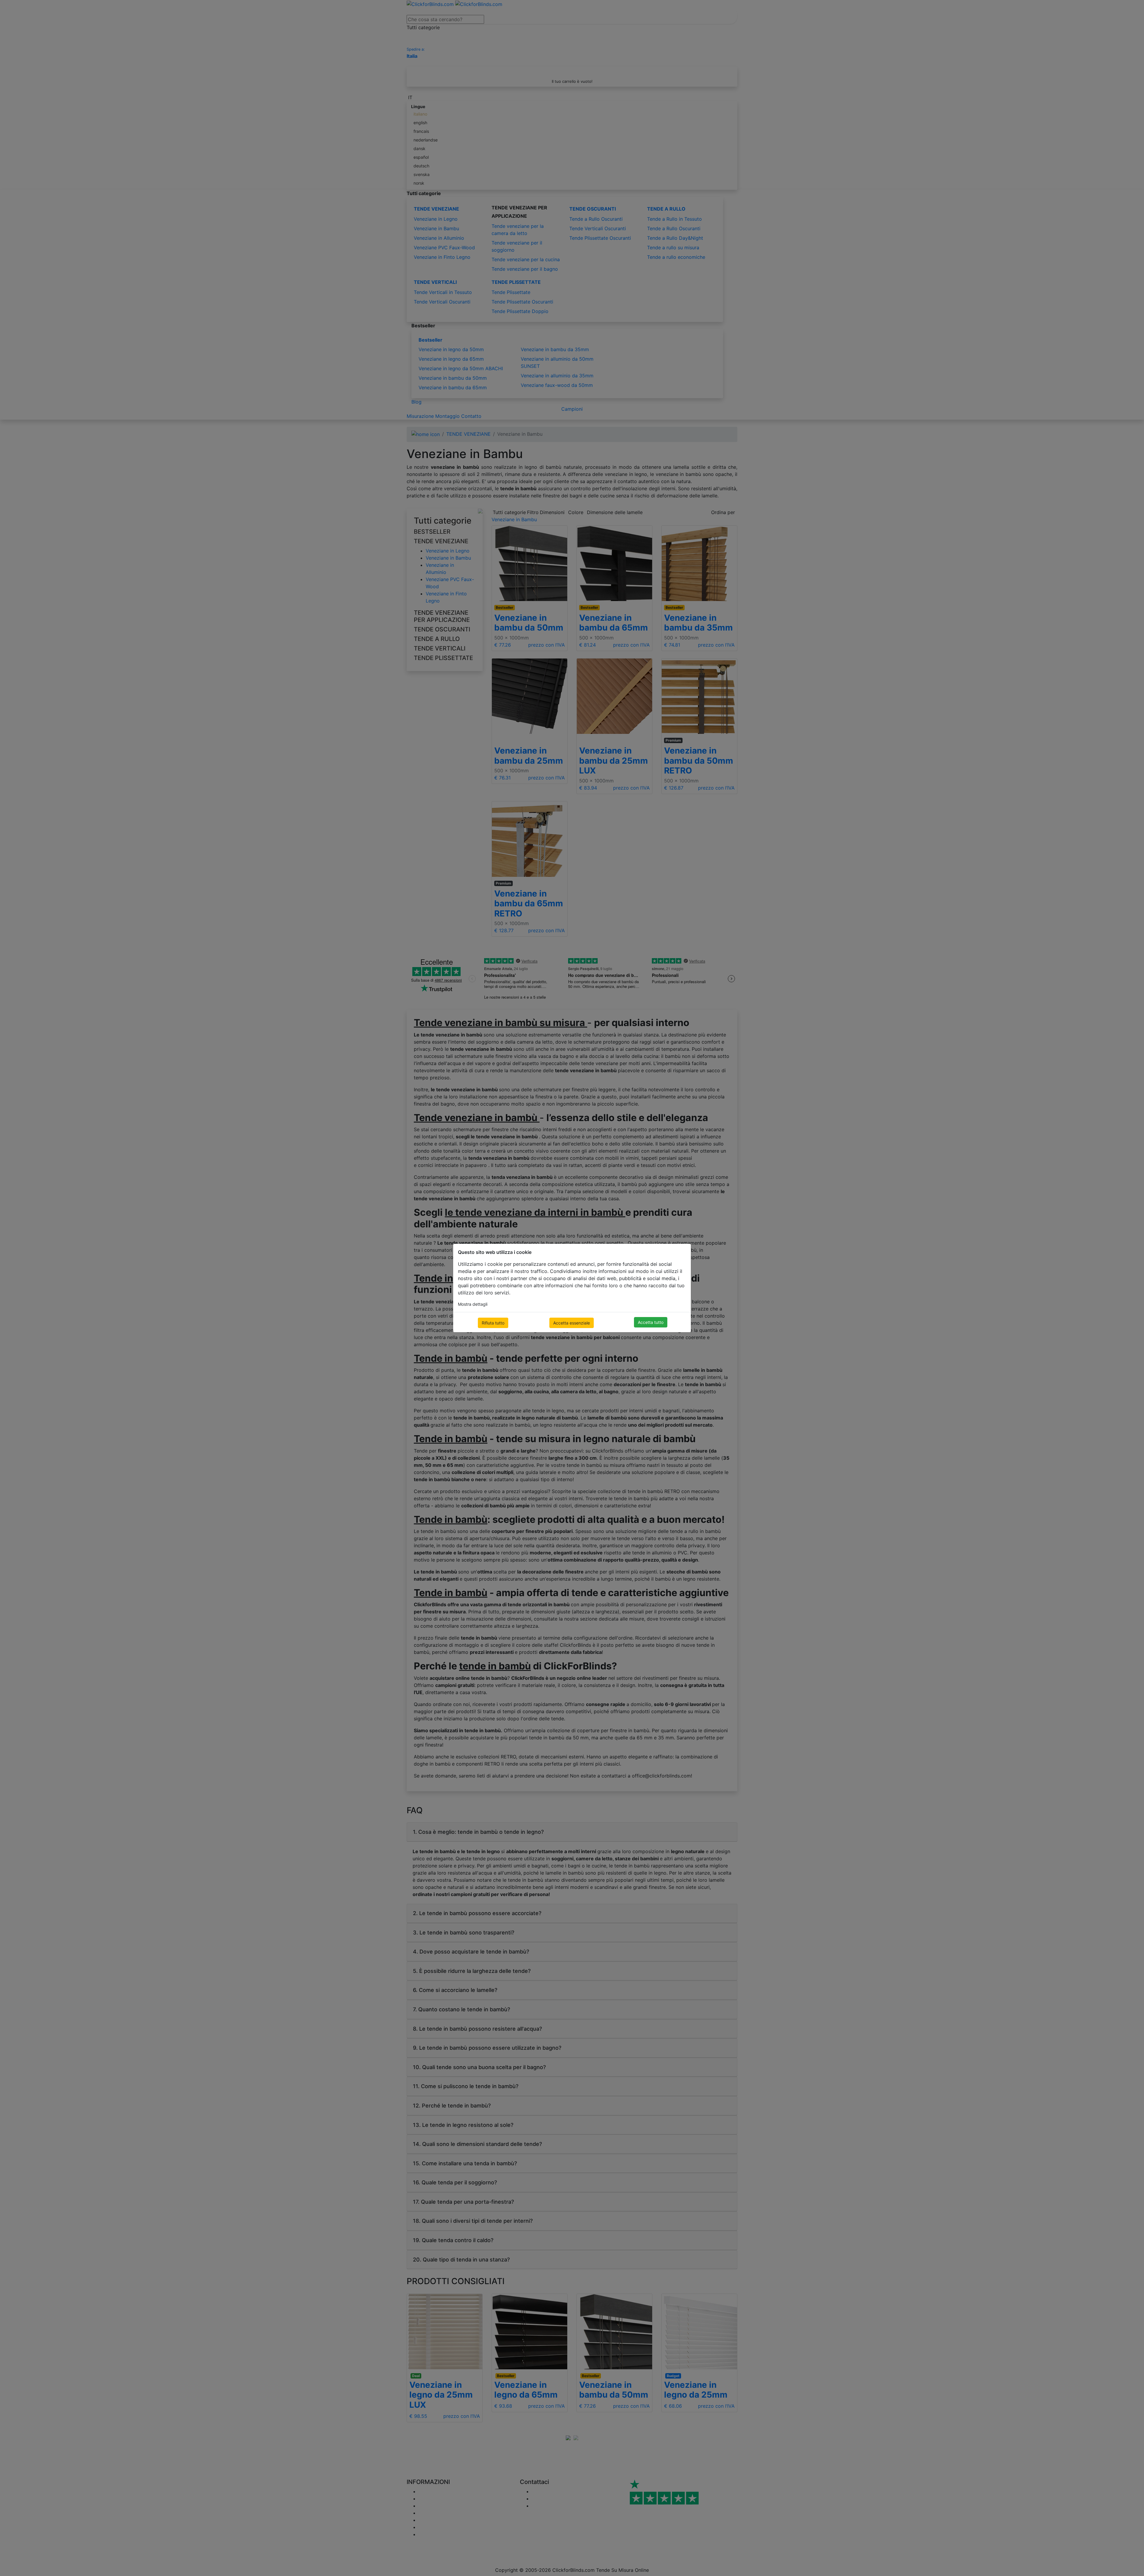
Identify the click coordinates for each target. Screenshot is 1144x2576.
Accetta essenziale (572, 1323)
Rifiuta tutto (493, 1323)
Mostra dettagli (473, 1304)
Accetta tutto (651, 1322)
